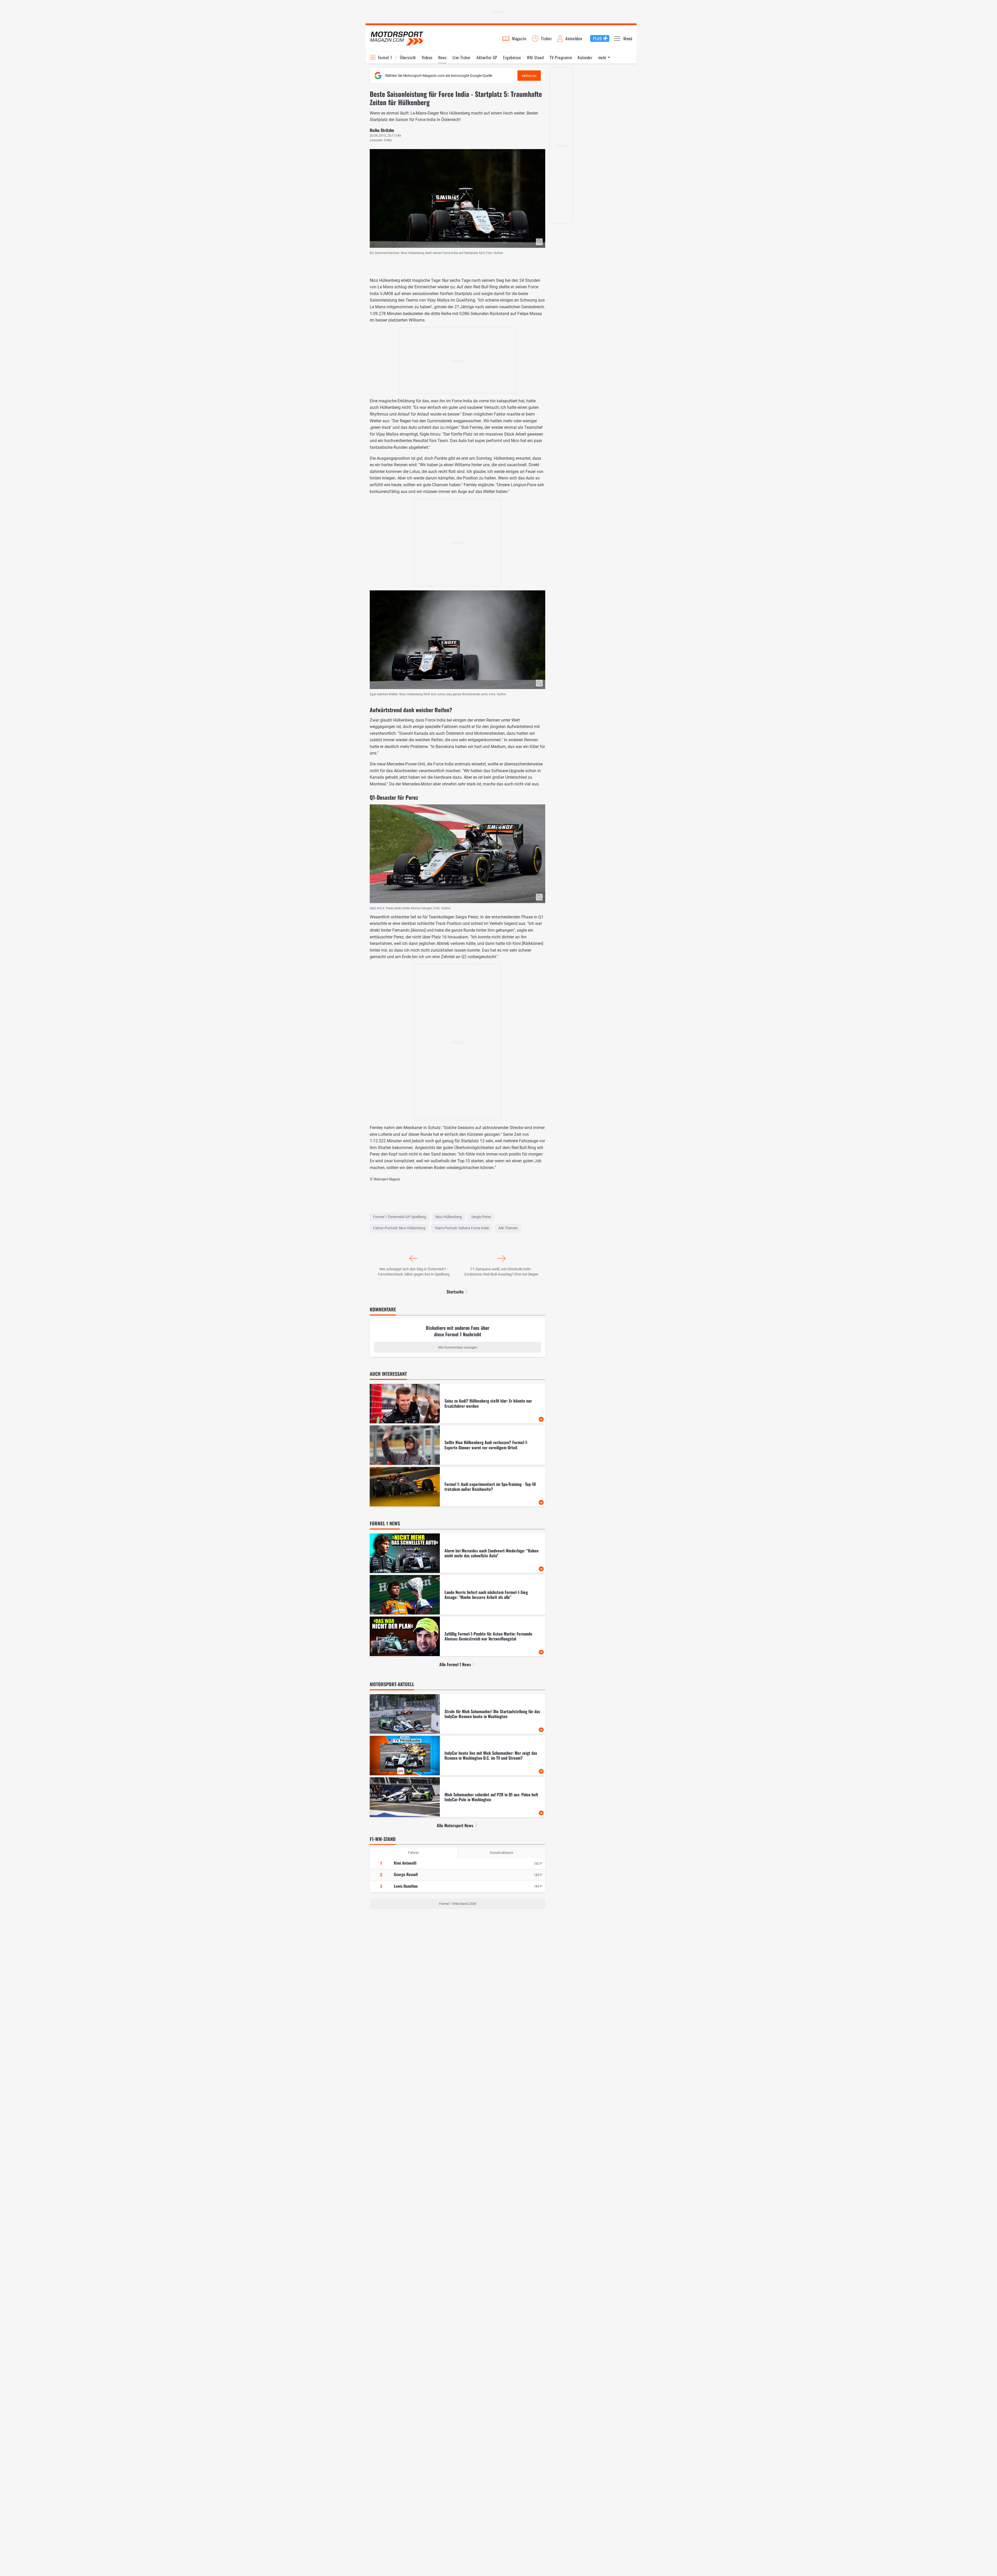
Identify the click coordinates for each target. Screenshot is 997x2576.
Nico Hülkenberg (449, 1217)
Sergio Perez (481, 1217)
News (442, 57)
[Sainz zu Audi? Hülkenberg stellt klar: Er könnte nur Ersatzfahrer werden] (457, 1404)
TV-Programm (561, 57)
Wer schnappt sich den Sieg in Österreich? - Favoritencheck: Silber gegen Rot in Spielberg (414, 1272)
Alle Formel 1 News (455, 1664)
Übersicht (408, 57)
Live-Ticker (462, 57)
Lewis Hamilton (406, 1886)
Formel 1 (385, 57)
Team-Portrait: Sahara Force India (462, 1228)
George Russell (406, 1874)
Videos (427, 57)
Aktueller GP (487, 57)
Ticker (547, 38)
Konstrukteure (501, 1853)
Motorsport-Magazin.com (397, 38)
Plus (597, 38)
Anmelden (574, 38)
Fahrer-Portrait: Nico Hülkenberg (399, 1228)
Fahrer (413, 1853)
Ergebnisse (512, 57)
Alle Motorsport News (455, 1825)
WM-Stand (535, 57)
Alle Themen (508, 1228)
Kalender (585, 57)
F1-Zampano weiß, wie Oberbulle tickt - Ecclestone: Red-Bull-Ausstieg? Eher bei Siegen (501, 1272)
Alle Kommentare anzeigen (458, 1347)
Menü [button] (628, 38)
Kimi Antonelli (405, 1863)
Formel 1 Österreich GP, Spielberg (400, 1217)
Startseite (455, 1292)
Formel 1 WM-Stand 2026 (458, 1904)
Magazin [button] (519, 38)
